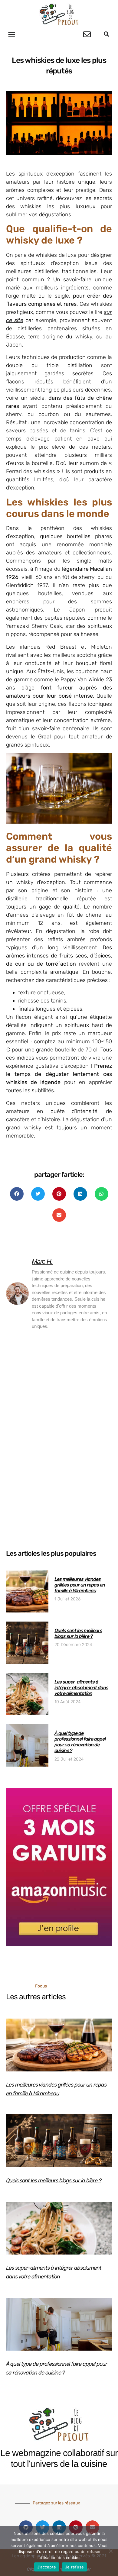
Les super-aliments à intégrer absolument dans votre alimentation (81, 1688)
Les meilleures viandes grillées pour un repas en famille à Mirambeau (80, 1585)
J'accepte (47, 2567)
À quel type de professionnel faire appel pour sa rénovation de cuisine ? (80, 1742)
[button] (12, 34)
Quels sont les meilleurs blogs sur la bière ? (78, 1633)
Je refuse (74, 2567)
